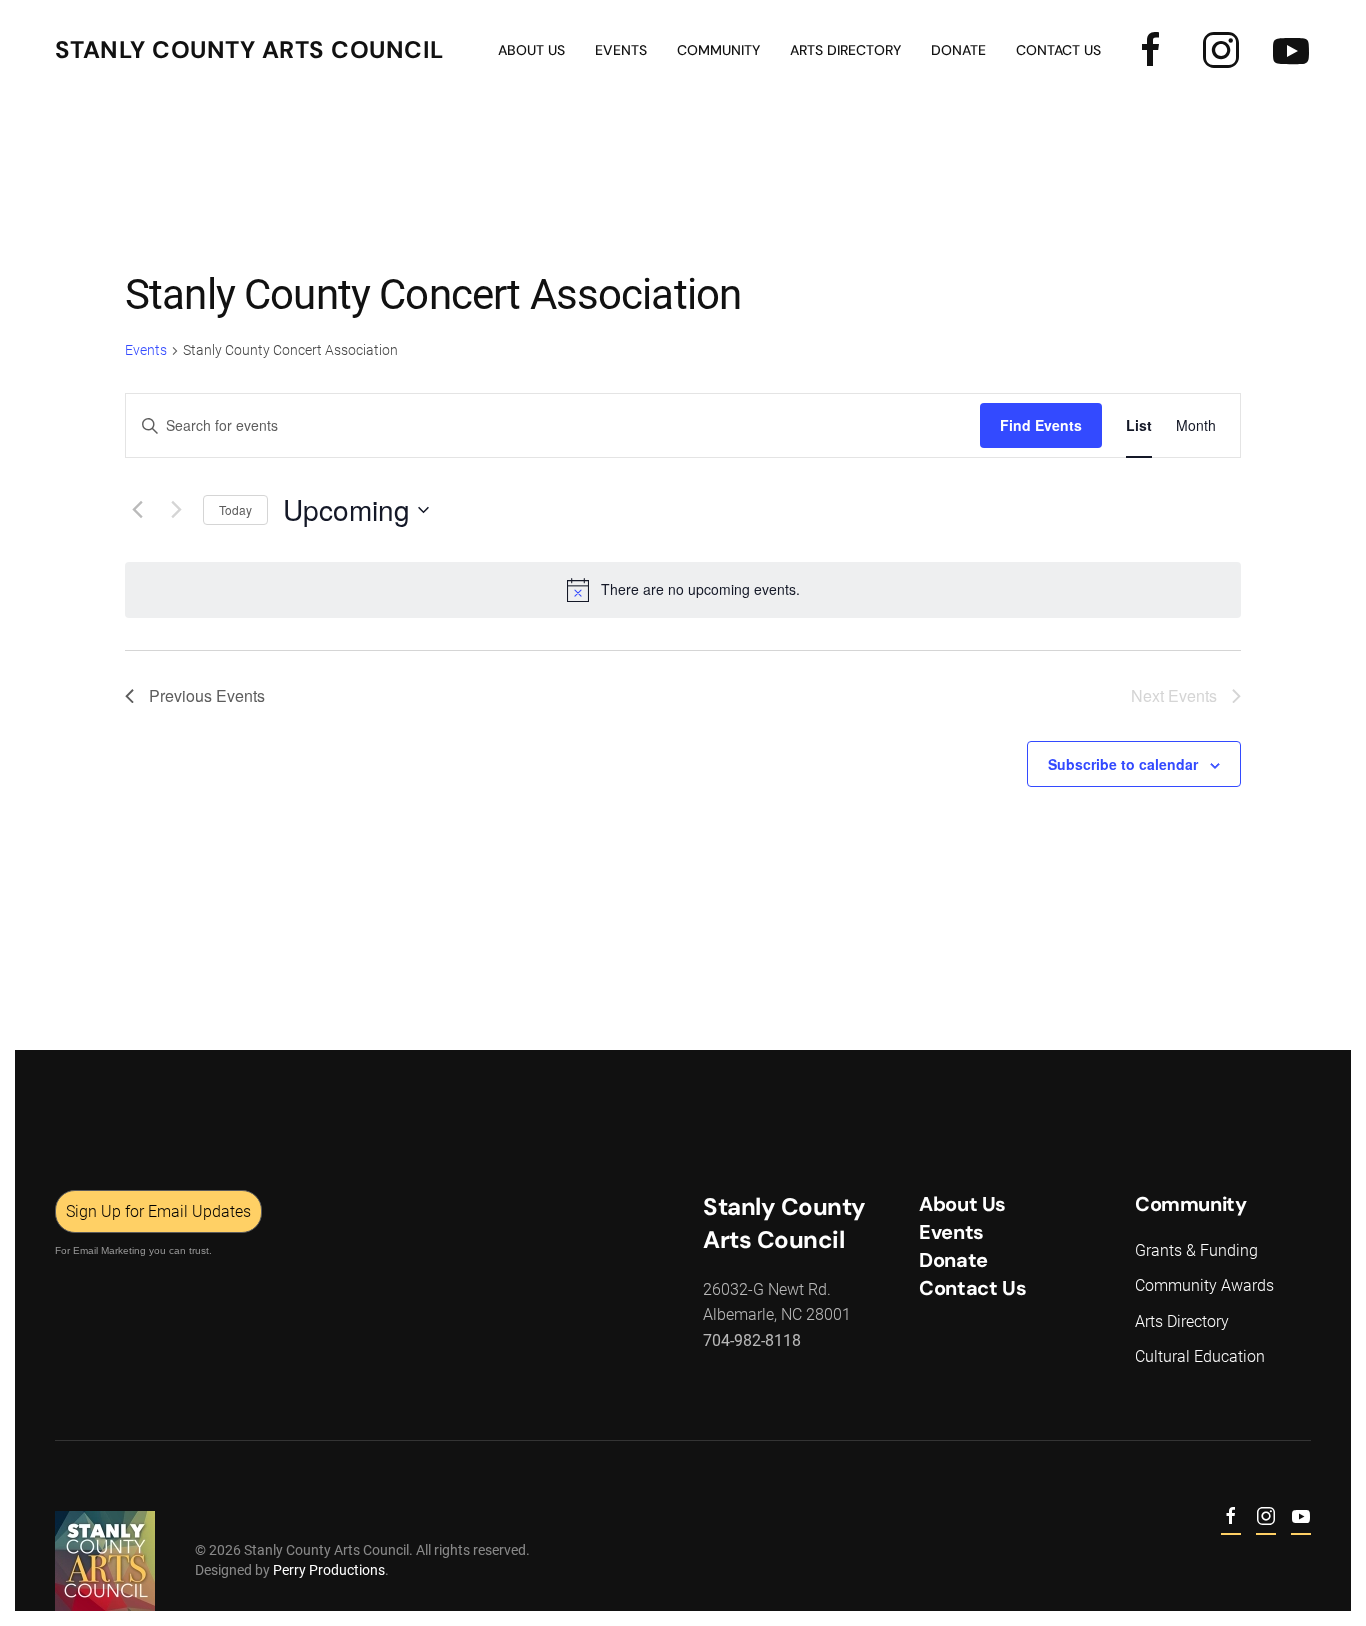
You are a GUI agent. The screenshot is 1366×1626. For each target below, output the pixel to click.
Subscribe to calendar (1123, 764)
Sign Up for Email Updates (158, 1211)
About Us (531, 50)
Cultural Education (1200, 1356)
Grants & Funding (1196, 1250)
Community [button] (718, 50)
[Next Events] (176, 510)
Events (146, 350)
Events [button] (621, 50)
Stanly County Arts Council (249, 49)
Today (235, 509)
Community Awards (1204, 1285)
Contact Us (1058, 50)
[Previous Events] (137, 510)
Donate (958, 50)
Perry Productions (329, 1570)
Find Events (1041, 425)
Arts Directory (845, 50)
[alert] (683, 590)
